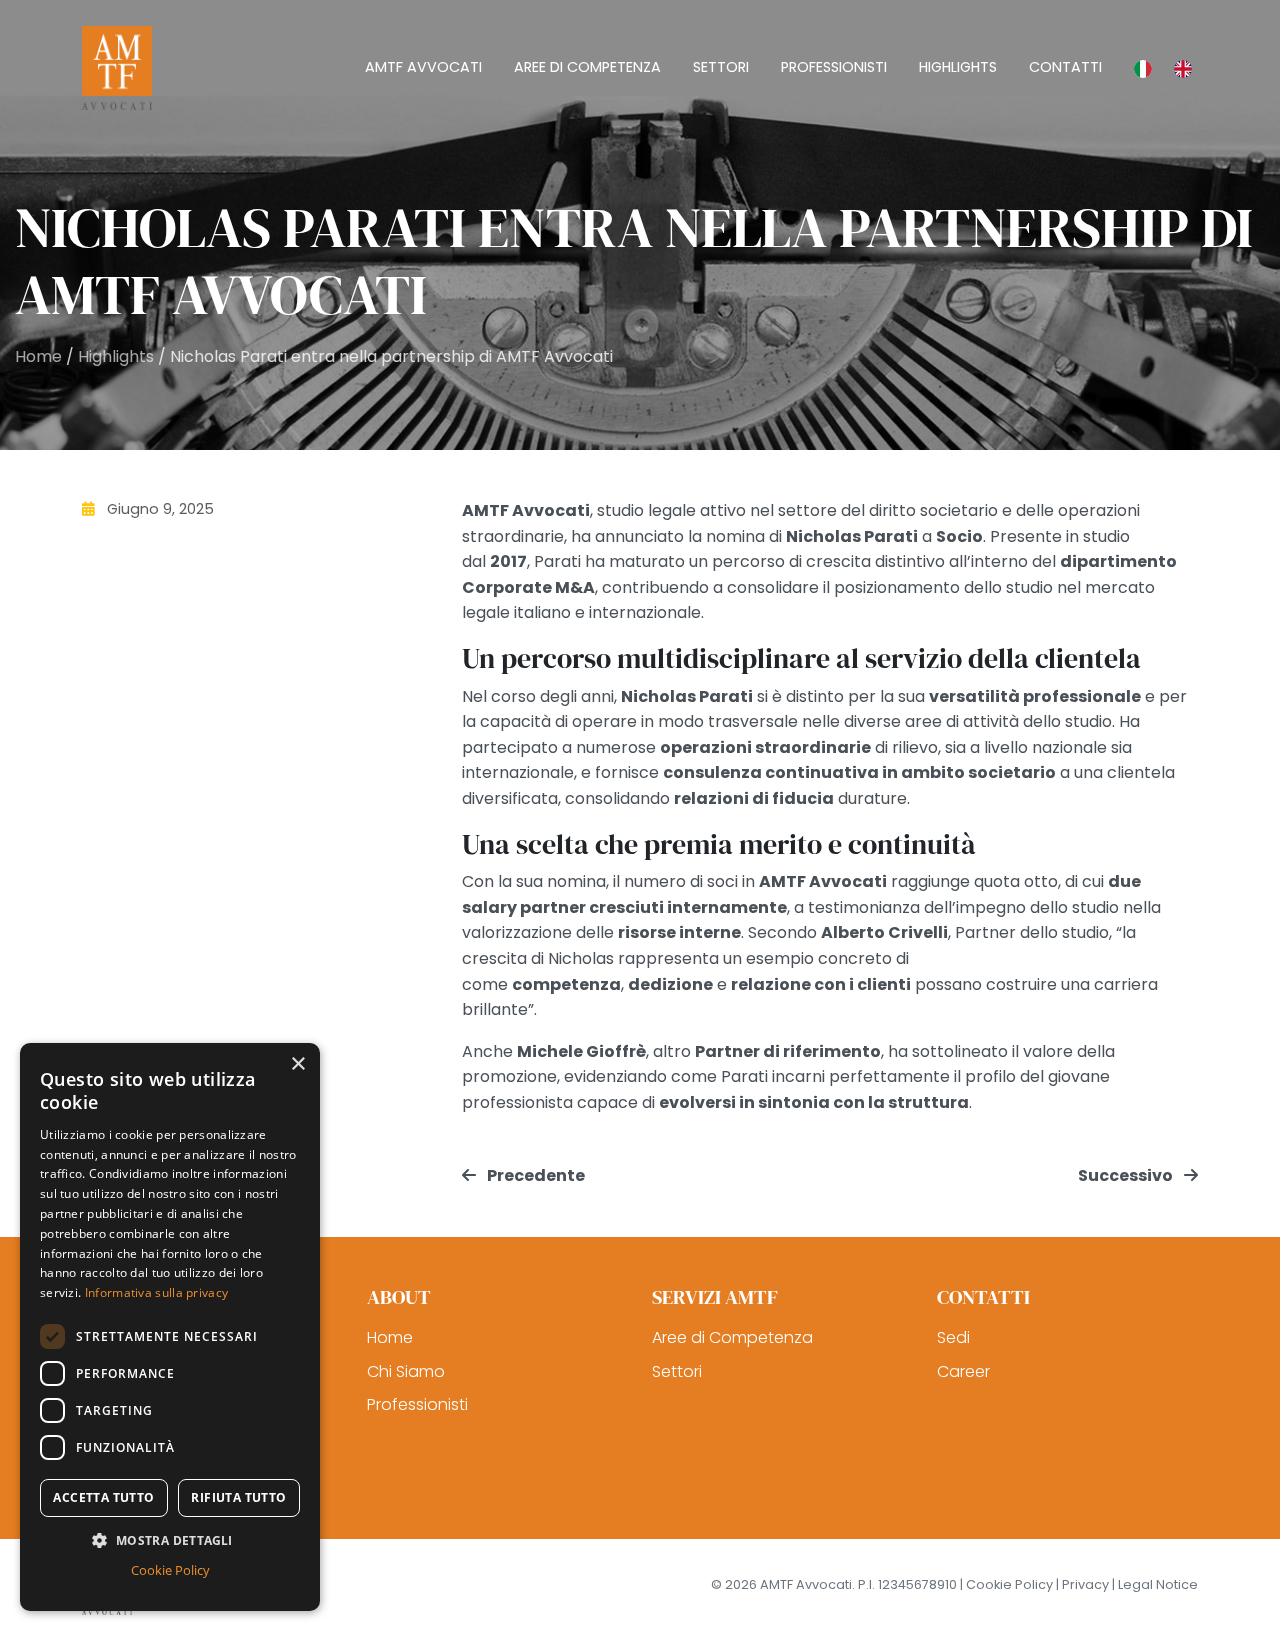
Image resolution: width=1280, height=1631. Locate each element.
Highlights (116, 356)
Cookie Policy (170, 1570)
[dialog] (170, 1327)
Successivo (1127, 1175)
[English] (1178, 67)
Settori (677, 1371)
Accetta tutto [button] (103, 1497)
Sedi (953, 1337)
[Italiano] (1138, 67)
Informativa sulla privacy (157, 1292)
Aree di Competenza (732, 1337)
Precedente (534, 1175)
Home (38, 356)
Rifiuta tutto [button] (238, 1497)
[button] (170, 1540)
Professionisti (417, 1404)
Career (963, 1371)
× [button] (297, 1064)
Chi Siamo (406, 1371)
